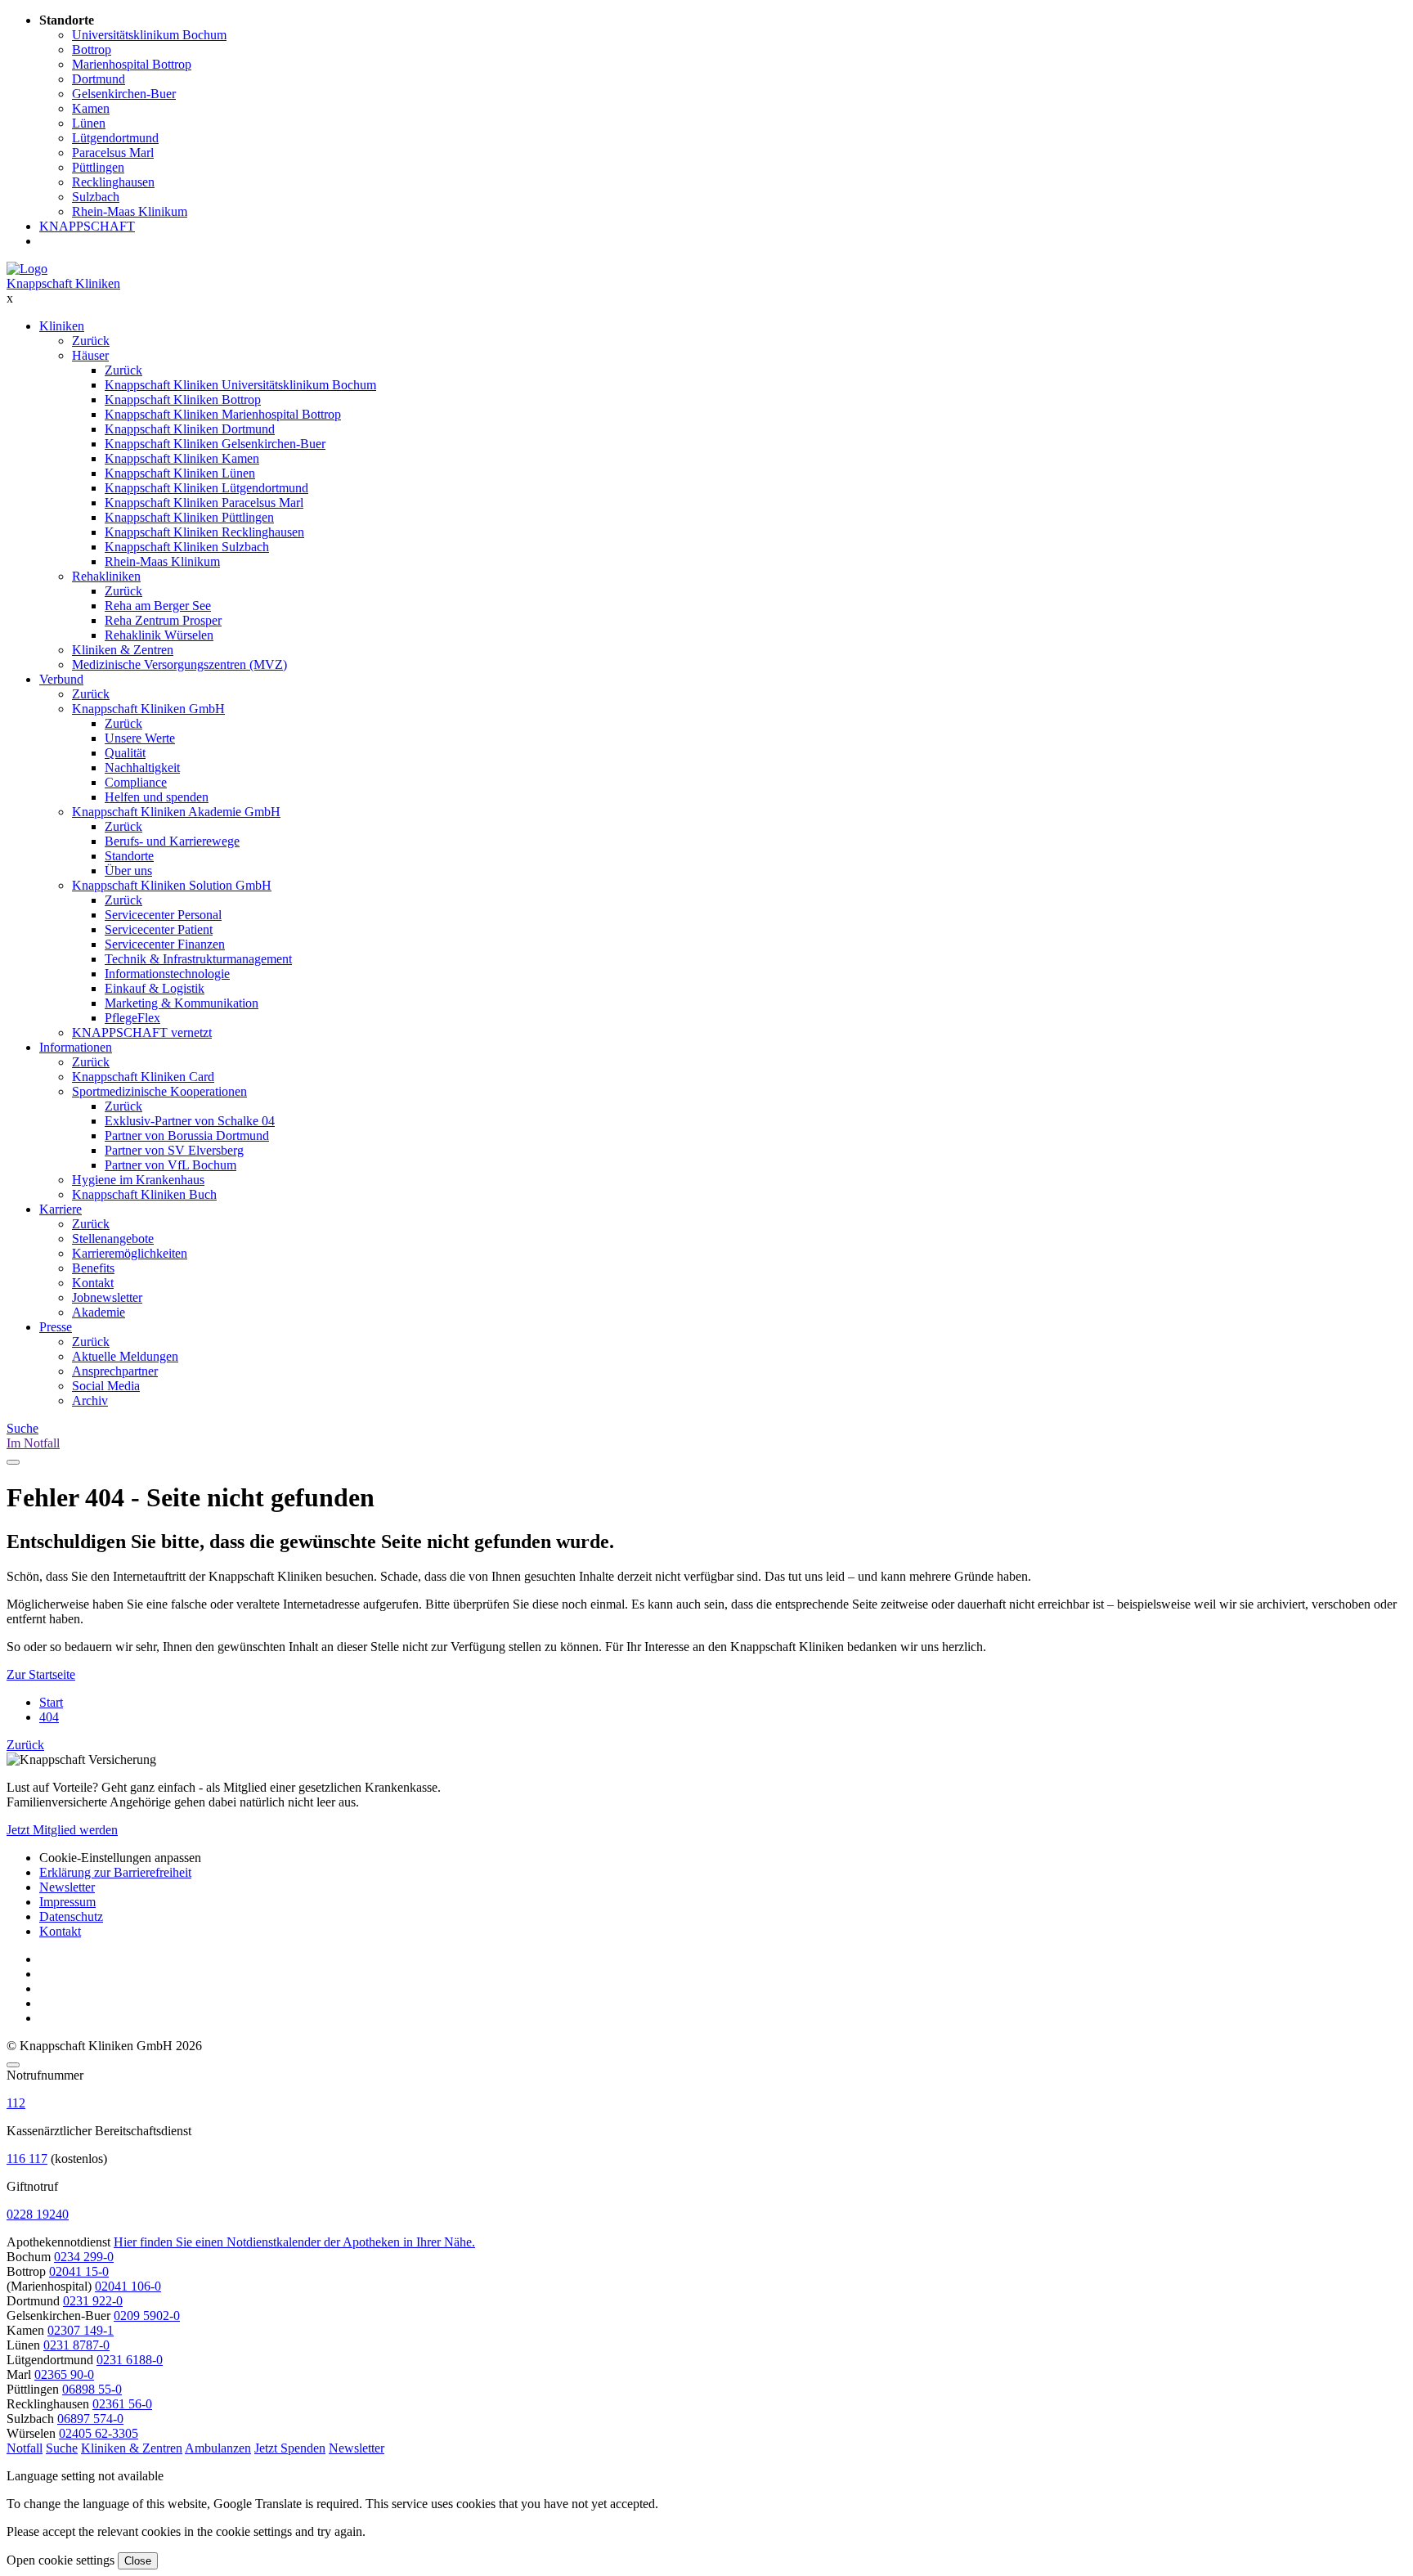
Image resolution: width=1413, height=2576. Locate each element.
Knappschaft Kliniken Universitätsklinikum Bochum (240, 385)
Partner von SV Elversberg (174, 1150)
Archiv (90, 1400)
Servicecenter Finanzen (165, 944)
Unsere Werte (140, 738)
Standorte (129, 856)
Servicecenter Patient (159, 929)
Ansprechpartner (115, 1371)
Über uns (128, 871)
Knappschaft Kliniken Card (143, 1077)
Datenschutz (71, 1916)
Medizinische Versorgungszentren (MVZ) (179, 664)
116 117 (27, 2159)
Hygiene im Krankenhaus (138, 1180)
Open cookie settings (61, 2560)
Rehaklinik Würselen (159, 635)
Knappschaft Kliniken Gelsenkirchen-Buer (215, 444)
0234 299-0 (84, 2257)
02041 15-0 (79, 2271)
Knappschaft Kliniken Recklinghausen (204, 532)
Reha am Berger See (158, 606)
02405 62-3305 (99, 2433)
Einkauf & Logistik (155, 988)
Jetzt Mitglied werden (62, 1830)
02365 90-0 (64, 2374)
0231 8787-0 (76, 2345)
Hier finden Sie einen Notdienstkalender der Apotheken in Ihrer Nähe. (294, 2242)
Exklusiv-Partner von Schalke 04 (190, 1121)
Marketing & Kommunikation (182, 1003)
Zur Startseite (41, 1674)
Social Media (106, 1386)
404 (49, 1717)
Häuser (90, 355)
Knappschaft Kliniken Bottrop (183, 399)
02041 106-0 (128, 2286)
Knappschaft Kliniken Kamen (182, 458)
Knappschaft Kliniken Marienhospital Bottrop (223, 414)
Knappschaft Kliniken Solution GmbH (172, 885)
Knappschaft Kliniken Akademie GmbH (176, 812)
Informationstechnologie (167, 974)
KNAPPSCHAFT (87, 226)
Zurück (91, 341)
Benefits (93, 1268)
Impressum (67, 1902)
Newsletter (67, 1887)
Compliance (136, 782)
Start (51, 1702)
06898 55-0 (92, 2389)
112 (16, 2103)
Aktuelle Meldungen (125, 1356)
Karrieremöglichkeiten (130, 1253)
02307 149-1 (81, 2330)
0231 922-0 (93, 2301)
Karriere (61, 1209)
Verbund (61, 679)
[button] (25, 2448)
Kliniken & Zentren (123, 650)
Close (138, 2561)
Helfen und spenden (157, 797)
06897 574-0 (90, 2419)
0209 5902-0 (147, 2316)
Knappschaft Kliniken (63, 283)
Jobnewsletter (107, 1297)
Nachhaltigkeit (142, 767)
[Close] (13, 2065)
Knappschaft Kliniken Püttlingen (189, 517)
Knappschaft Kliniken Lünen (180, 473)
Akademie (99, 1312)
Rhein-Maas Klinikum (162, 561)
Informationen (76, 1047)
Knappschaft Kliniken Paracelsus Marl (204, 503)
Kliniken (62, 326)
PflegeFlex (132, 1018)
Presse (56, 1327)
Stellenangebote (113, 1239)
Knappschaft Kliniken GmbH (148, 709)
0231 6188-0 (130, 2360)
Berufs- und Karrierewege (172, 841)
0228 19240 (38, 2214)
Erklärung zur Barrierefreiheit (115, 1872)
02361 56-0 (122, 2404)
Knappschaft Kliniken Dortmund (190, 429)
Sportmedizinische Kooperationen (159, 1091)
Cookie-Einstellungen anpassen (120, 1858)
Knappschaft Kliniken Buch (144, 1194)
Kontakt (93, 1283)
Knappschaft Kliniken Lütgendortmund (206, 488)
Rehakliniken (106, 576)
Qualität (125, 753)
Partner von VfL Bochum (170, 1165)
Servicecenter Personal (163, 915)
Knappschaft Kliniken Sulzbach (187, 547)
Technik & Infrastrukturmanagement (198, 959)
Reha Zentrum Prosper (163, 620)
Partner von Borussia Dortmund (187, 1135)
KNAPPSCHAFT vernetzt (142, 1032)
